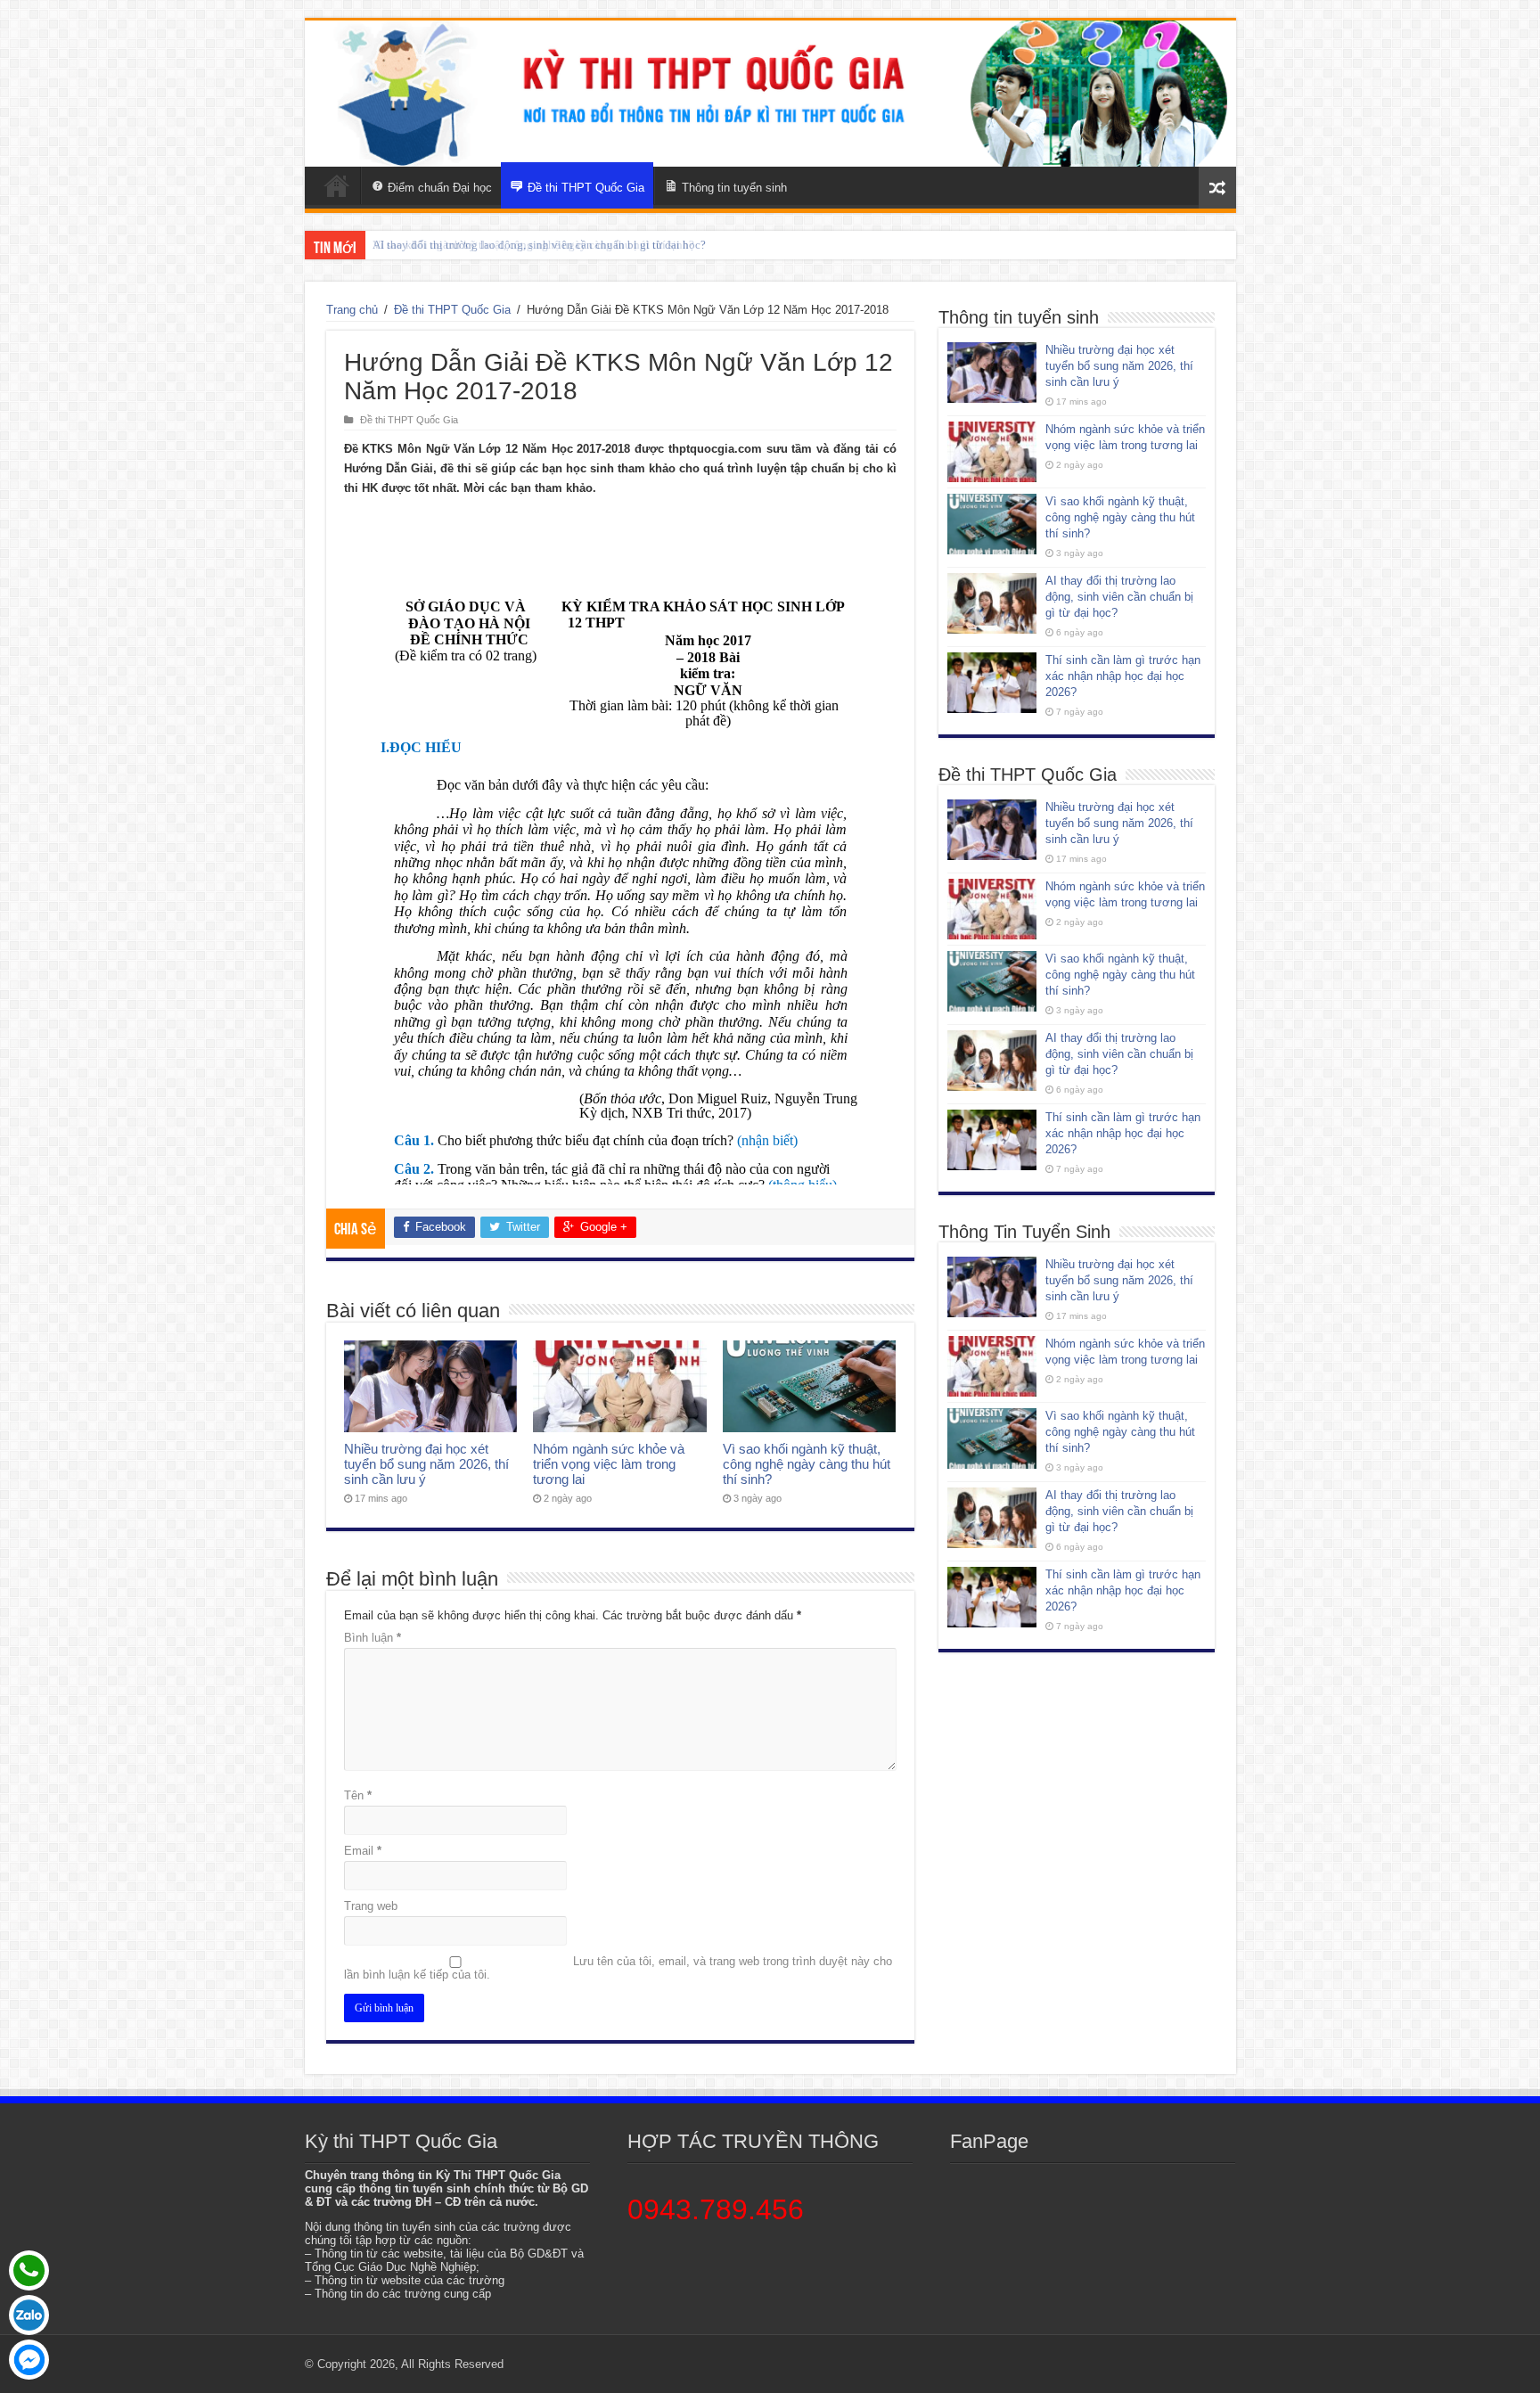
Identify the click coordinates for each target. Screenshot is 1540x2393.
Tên (358, 1795)
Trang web (371, 1906)
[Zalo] (29, 2315)
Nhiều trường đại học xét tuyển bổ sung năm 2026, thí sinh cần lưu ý (426, 1464)
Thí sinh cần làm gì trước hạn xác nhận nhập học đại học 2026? (1123, 676)
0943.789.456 (716, 2209)
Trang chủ (352, 310)
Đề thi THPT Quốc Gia (452, 310)
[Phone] (29, 2270)
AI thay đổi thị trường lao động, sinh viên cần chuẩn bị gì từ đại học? (539, 245)
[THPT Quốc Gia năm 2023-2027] (770, 94)
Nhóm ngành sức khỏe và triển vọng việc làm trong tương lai (609, 1464)
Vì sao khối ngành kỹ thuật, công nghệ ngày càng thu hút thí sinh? (807, 1464)
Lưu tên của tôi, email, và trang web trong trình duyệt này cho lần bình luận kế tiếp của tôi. (618, 1968)
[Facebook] (29, 2360)
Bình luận (373, 1638)
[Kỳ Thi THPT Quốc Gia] (337, 185)
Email (363, 1851)
